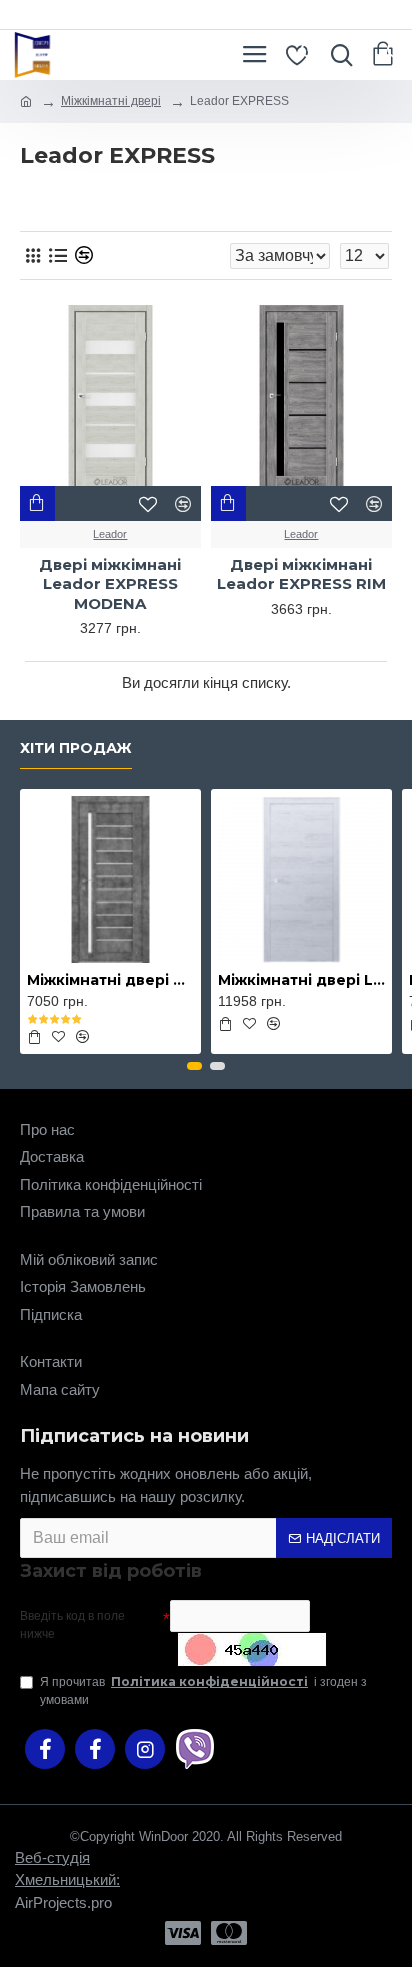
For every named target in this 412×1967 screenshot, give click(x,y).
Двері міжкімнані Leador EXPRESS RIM (301, 574)
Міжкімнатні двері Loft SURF (301, 980)
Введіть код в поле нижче (72, 1625)
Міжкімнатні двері (111, 101)
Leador (110, 534)
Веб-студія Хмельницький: (67, 1869)
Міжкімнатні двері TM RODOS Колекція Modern (110, 980)
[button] (194, 1066)
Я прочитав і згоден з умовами (203, 1690)
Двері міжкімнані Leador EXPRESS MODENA (110, 584)
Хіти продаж (76, 748)
